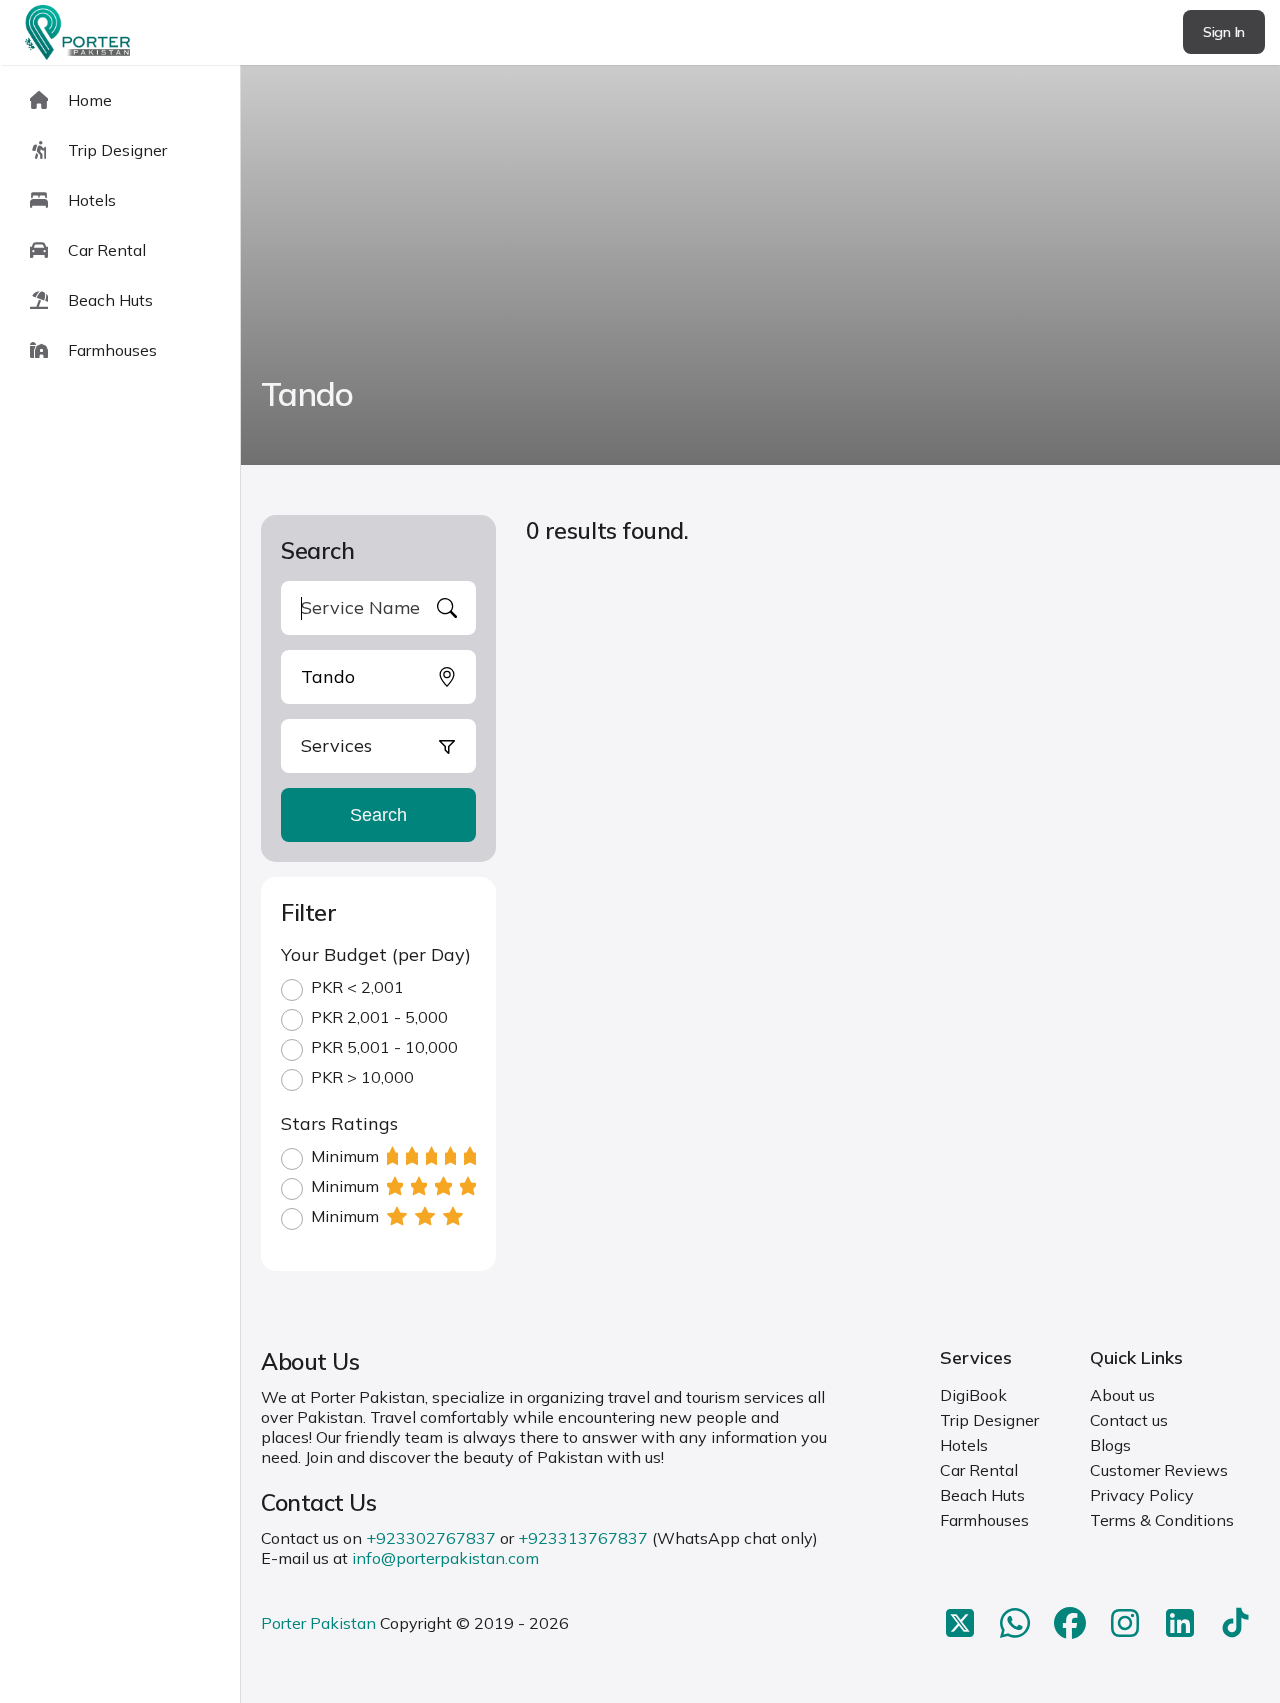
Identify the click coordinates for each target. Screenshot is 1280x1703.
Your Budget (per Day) (376, 954)
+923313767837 (583, 1538)
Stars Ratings (339, 1123)
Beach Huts (982, 1495)
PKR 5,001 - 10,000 (384, 1047)
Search (378, 815)
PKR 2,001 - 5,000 (379, 1017)
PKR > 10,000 (362, 1077)
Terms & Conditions (1162, 1520)
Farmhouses (984, 1520)
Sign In (1224, 32)
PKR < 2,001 (357, 987)
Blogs (1110, 1445)
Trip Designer (989, 1420)
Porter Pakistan (318, 1623)
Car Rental (979, 1470)
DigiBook (973, 1395)
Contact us (1129, 1420)
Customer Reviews (1159, 1470)
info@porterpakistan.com (445, 1558)
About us (1122, 1395)
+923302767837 (431, 1538)
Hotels (964, 1445)
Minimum (345, 1156)
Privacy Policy (1142, 1495)
